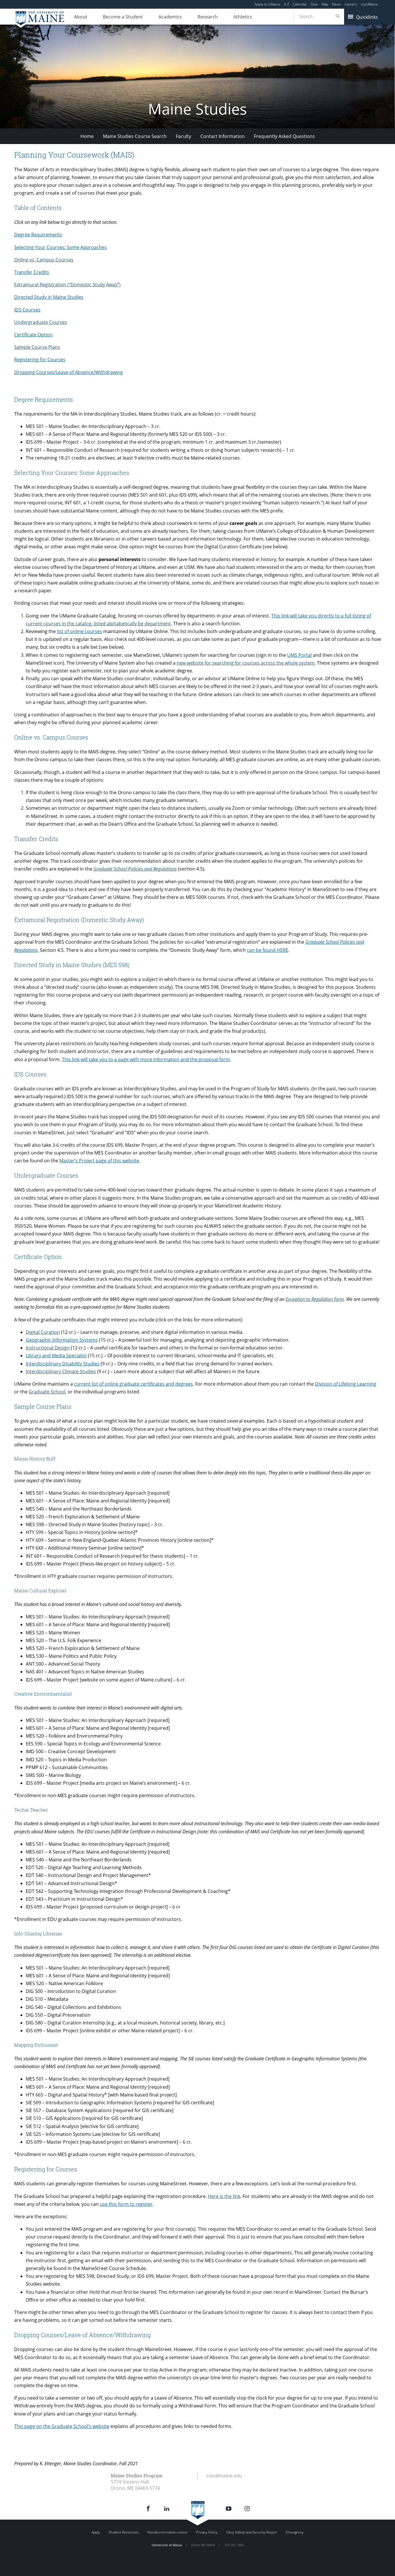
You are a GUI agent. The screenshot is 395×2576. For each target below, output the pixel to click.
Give (314, 4)
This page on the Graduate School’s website (62, 2426)
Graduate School (47, 1392)
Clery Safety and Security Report (252, 2532)
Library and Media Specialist (56, 1356)
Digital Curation (43, 1332)
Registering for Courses (40, 359)
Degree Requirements (38, 235)
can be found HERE (268, 950)
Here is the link (224, 2196)
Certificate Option (33, 335)
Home (87, 136)
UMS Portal (299, 655)
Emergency (295, 2532)
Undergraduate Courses (41, 322)
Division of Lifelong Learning (346, 1384)
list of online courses (80, 631)
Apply (96, 2532)
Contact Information (223, 136)
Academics (170, 17)
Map (325, 4)
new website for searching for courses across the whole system (246, 663)
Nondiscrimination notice (167, 2532)
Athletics (243, 17)
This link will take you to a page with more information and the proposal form (146, 1059)
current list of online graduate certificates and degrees (133, 1384)
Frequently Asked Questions (284, 136)
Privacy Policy (207, 2532)
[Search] (338, 16)
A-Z (287, 4)
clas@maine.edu (224, 2476)
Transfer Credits (32, 272)
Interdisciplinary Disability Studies (63, 1364)
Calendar (300, 4)
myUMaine (369, 4)
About (81, 17)
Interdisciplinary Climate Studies (61, 1371)
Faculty (183, 136)
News (336, 4)
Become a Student (123, 17)
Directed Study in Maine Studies (49, 297)
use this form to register (126, 2204)
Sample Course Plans (37, 347)
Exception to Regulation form (315, 1299)
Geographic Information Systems (62, 1340)
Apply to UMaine (267, 4)
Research (208, 17)
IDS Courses (27, 310)
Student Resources (124, 2532)
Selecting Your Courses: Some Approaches (60, 247)
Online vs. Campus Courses (44, 260)
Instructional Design (48, 1348)
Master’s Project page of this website (99, 1161)
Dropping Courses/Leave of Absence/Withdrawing (69, 372)
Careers (351, 4)
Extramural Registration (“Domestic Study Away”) (67, 285)
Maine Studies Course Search (135, 136)
